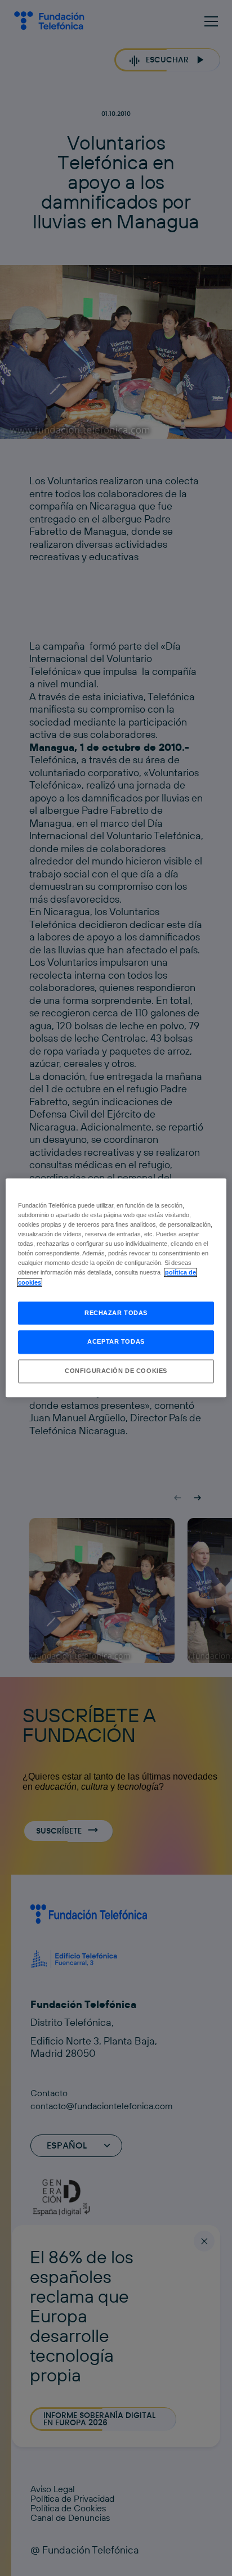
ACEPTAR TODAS (116, 1342)
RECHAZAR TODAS (116, 1313)
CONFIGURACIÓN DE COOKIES (116, 1371)
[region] (116, 1288)
